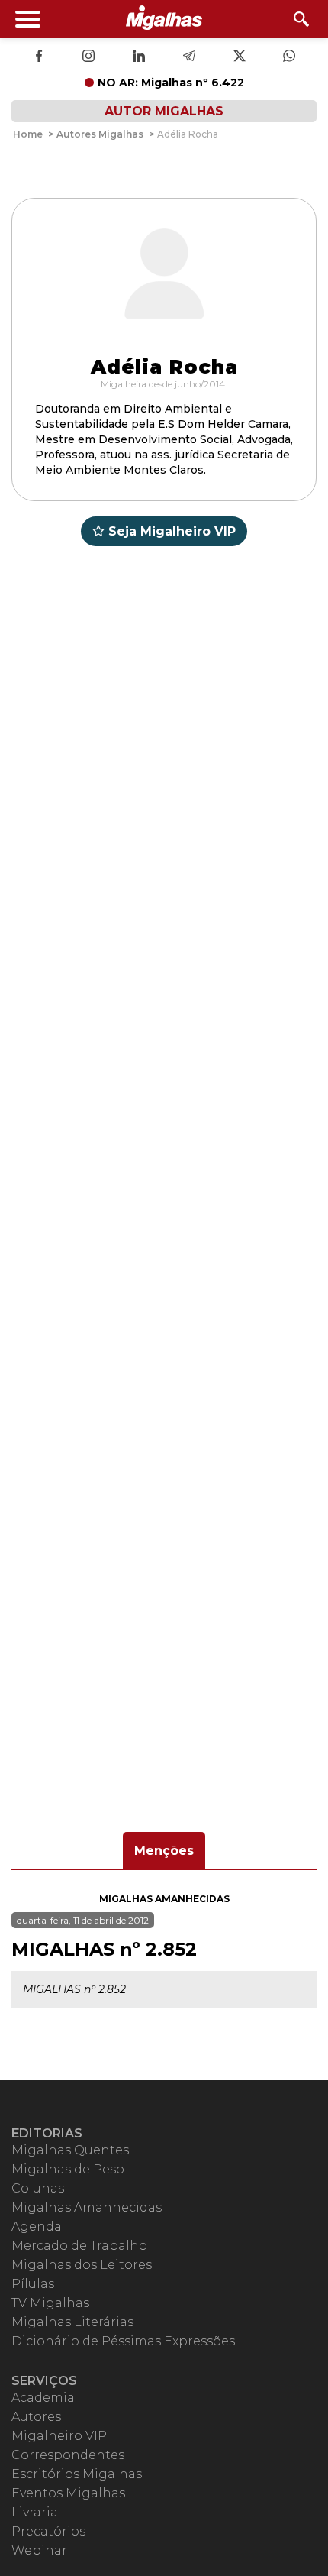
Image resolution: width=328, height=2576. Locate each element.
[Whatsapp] (289, 57)
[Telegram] (189, 57)
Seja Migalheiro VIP (172, 531)
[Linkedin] (139, 57)
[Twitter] (240, 57)
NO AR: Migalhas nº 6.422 (171, 83)
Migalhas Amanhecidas (164, 1899)
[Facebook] (39, 57)
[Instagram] (88, 57)
